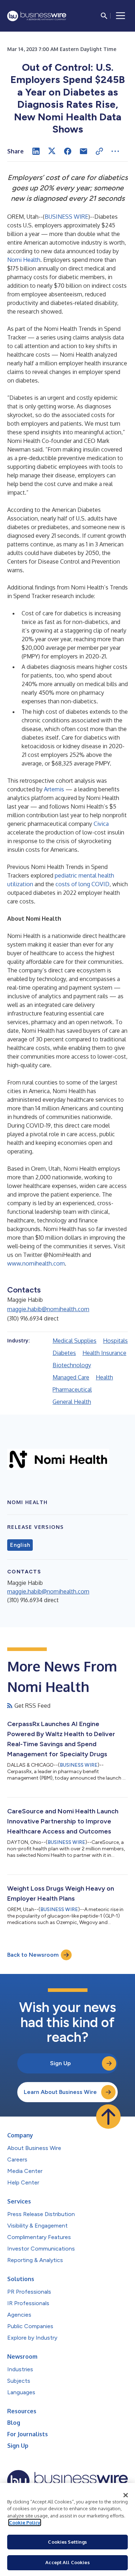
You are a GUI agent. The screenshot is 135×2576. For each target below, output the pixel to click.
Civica (101, 824)
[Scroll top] (108, 2117)
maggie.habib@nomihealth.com (48, 1309)
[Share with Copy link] (99, 151)
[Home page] (37, 16)
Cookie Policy (25, 2522)
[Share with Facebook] (68, 151)
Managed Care (71, 1377)
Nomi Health (24, 260)
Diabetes (64, 1353)
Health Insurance (104, 1353)
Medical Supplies (75, 1341)
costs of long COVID (82, 884)
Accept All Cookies (67, 2562)
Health (104, 1377)
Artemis (54, 789)
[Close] (126, 2495)
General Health (72, 1402)
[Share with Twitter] (52, 151)
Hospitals (115, 1341)
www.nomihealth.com (36, 1263)
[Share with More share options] (115, 151)
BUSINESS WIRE (66, 217)
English (20, 1545)
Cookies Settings (67, 2542)
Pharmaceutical (72, 1389)
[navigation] (121, 16)
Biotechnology (72, 1365)
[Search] (104, 16)
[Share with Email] (84, 151)
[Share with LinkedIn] (36, 151)
